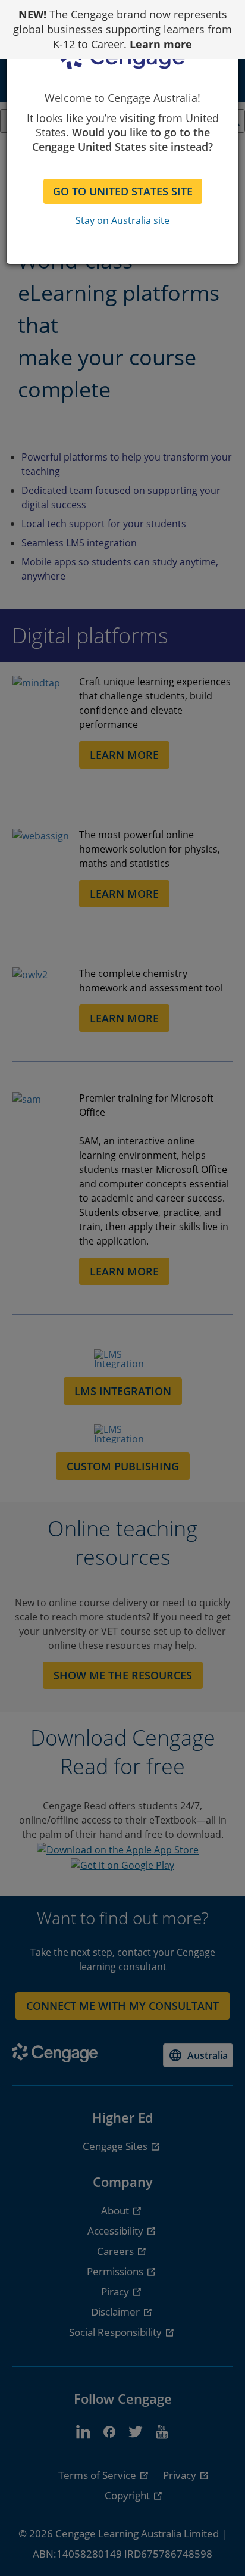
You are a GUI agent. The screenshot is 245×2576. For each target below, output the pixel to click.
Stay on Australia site (122, 220)
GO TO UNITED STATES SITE (123, 191)
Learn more (161, 44)
